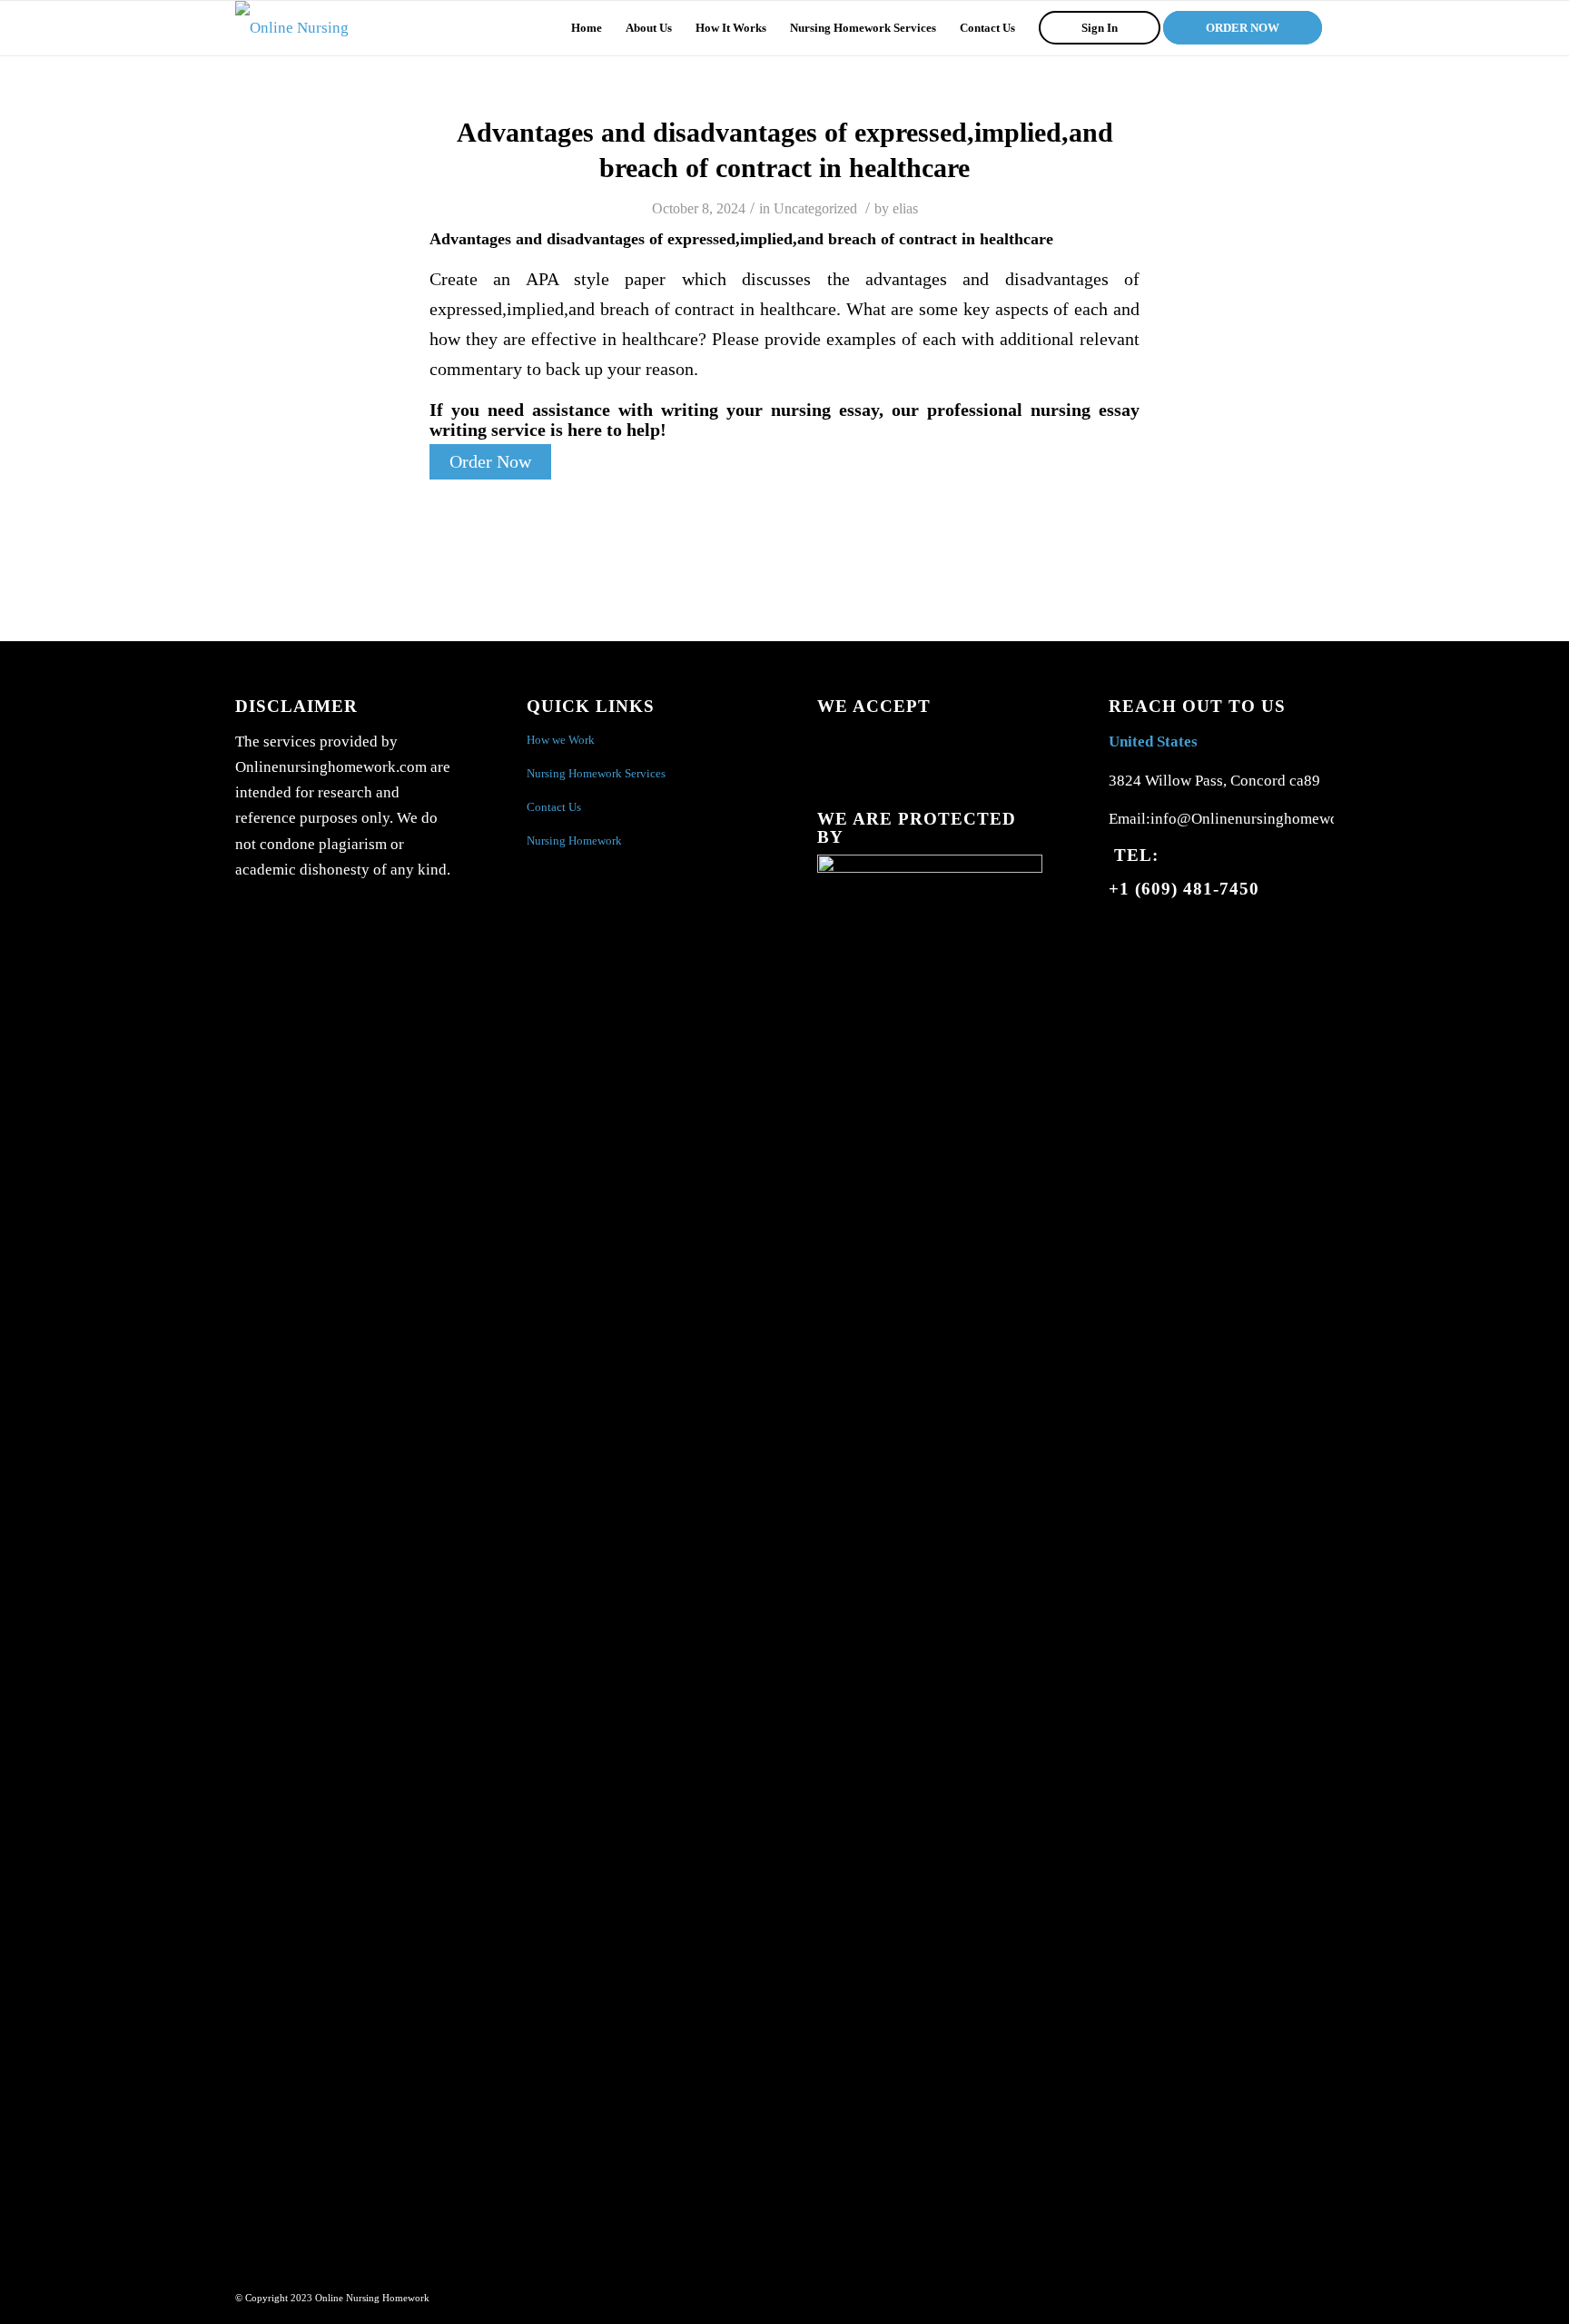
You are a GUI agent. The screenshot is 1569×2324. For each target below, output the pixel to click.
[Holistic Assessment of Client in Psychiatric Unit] (14, 1162)
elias (905, 208)
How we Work (561, 740)
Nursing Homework (574, 841)
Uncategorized (815, 208)
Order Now (490, 462)
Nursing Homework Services (596, 773)
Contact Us (554, 807)
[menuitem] (587, 28)
